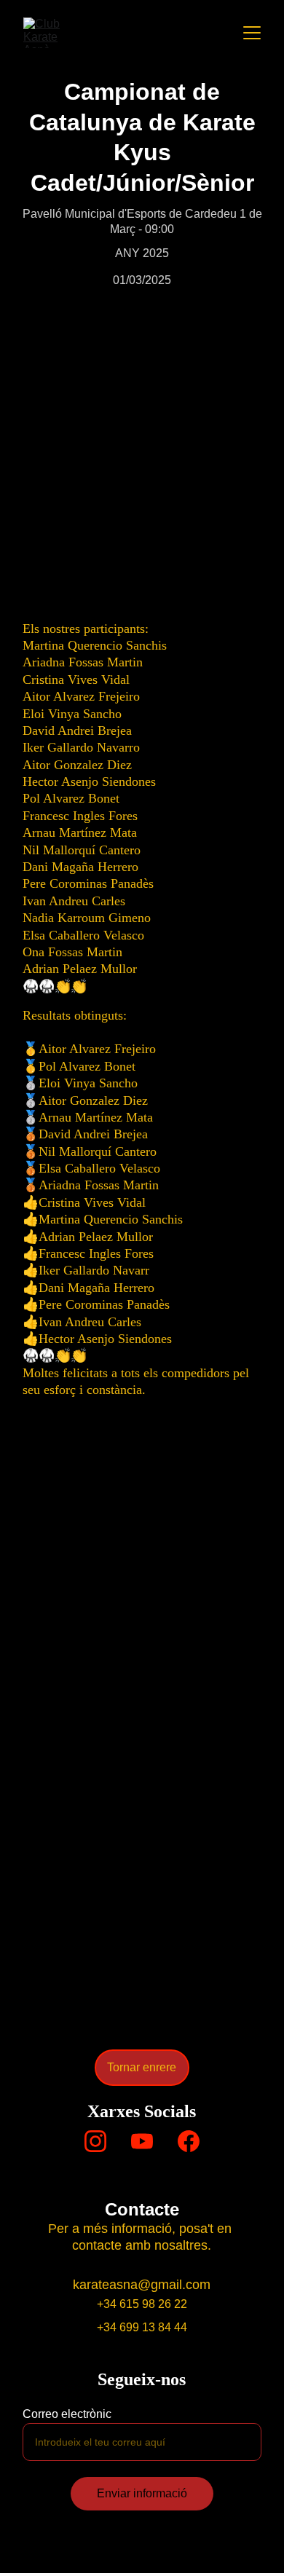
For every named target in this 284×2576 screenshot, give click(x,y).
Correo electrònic (67, 2414)
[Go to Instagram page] (95, 2141)
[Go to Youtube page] (142, 2141)
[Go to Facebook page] (189, 2141)
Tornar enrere (142, 2067)
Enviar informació (142, 2493)
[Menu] (252, 33)
